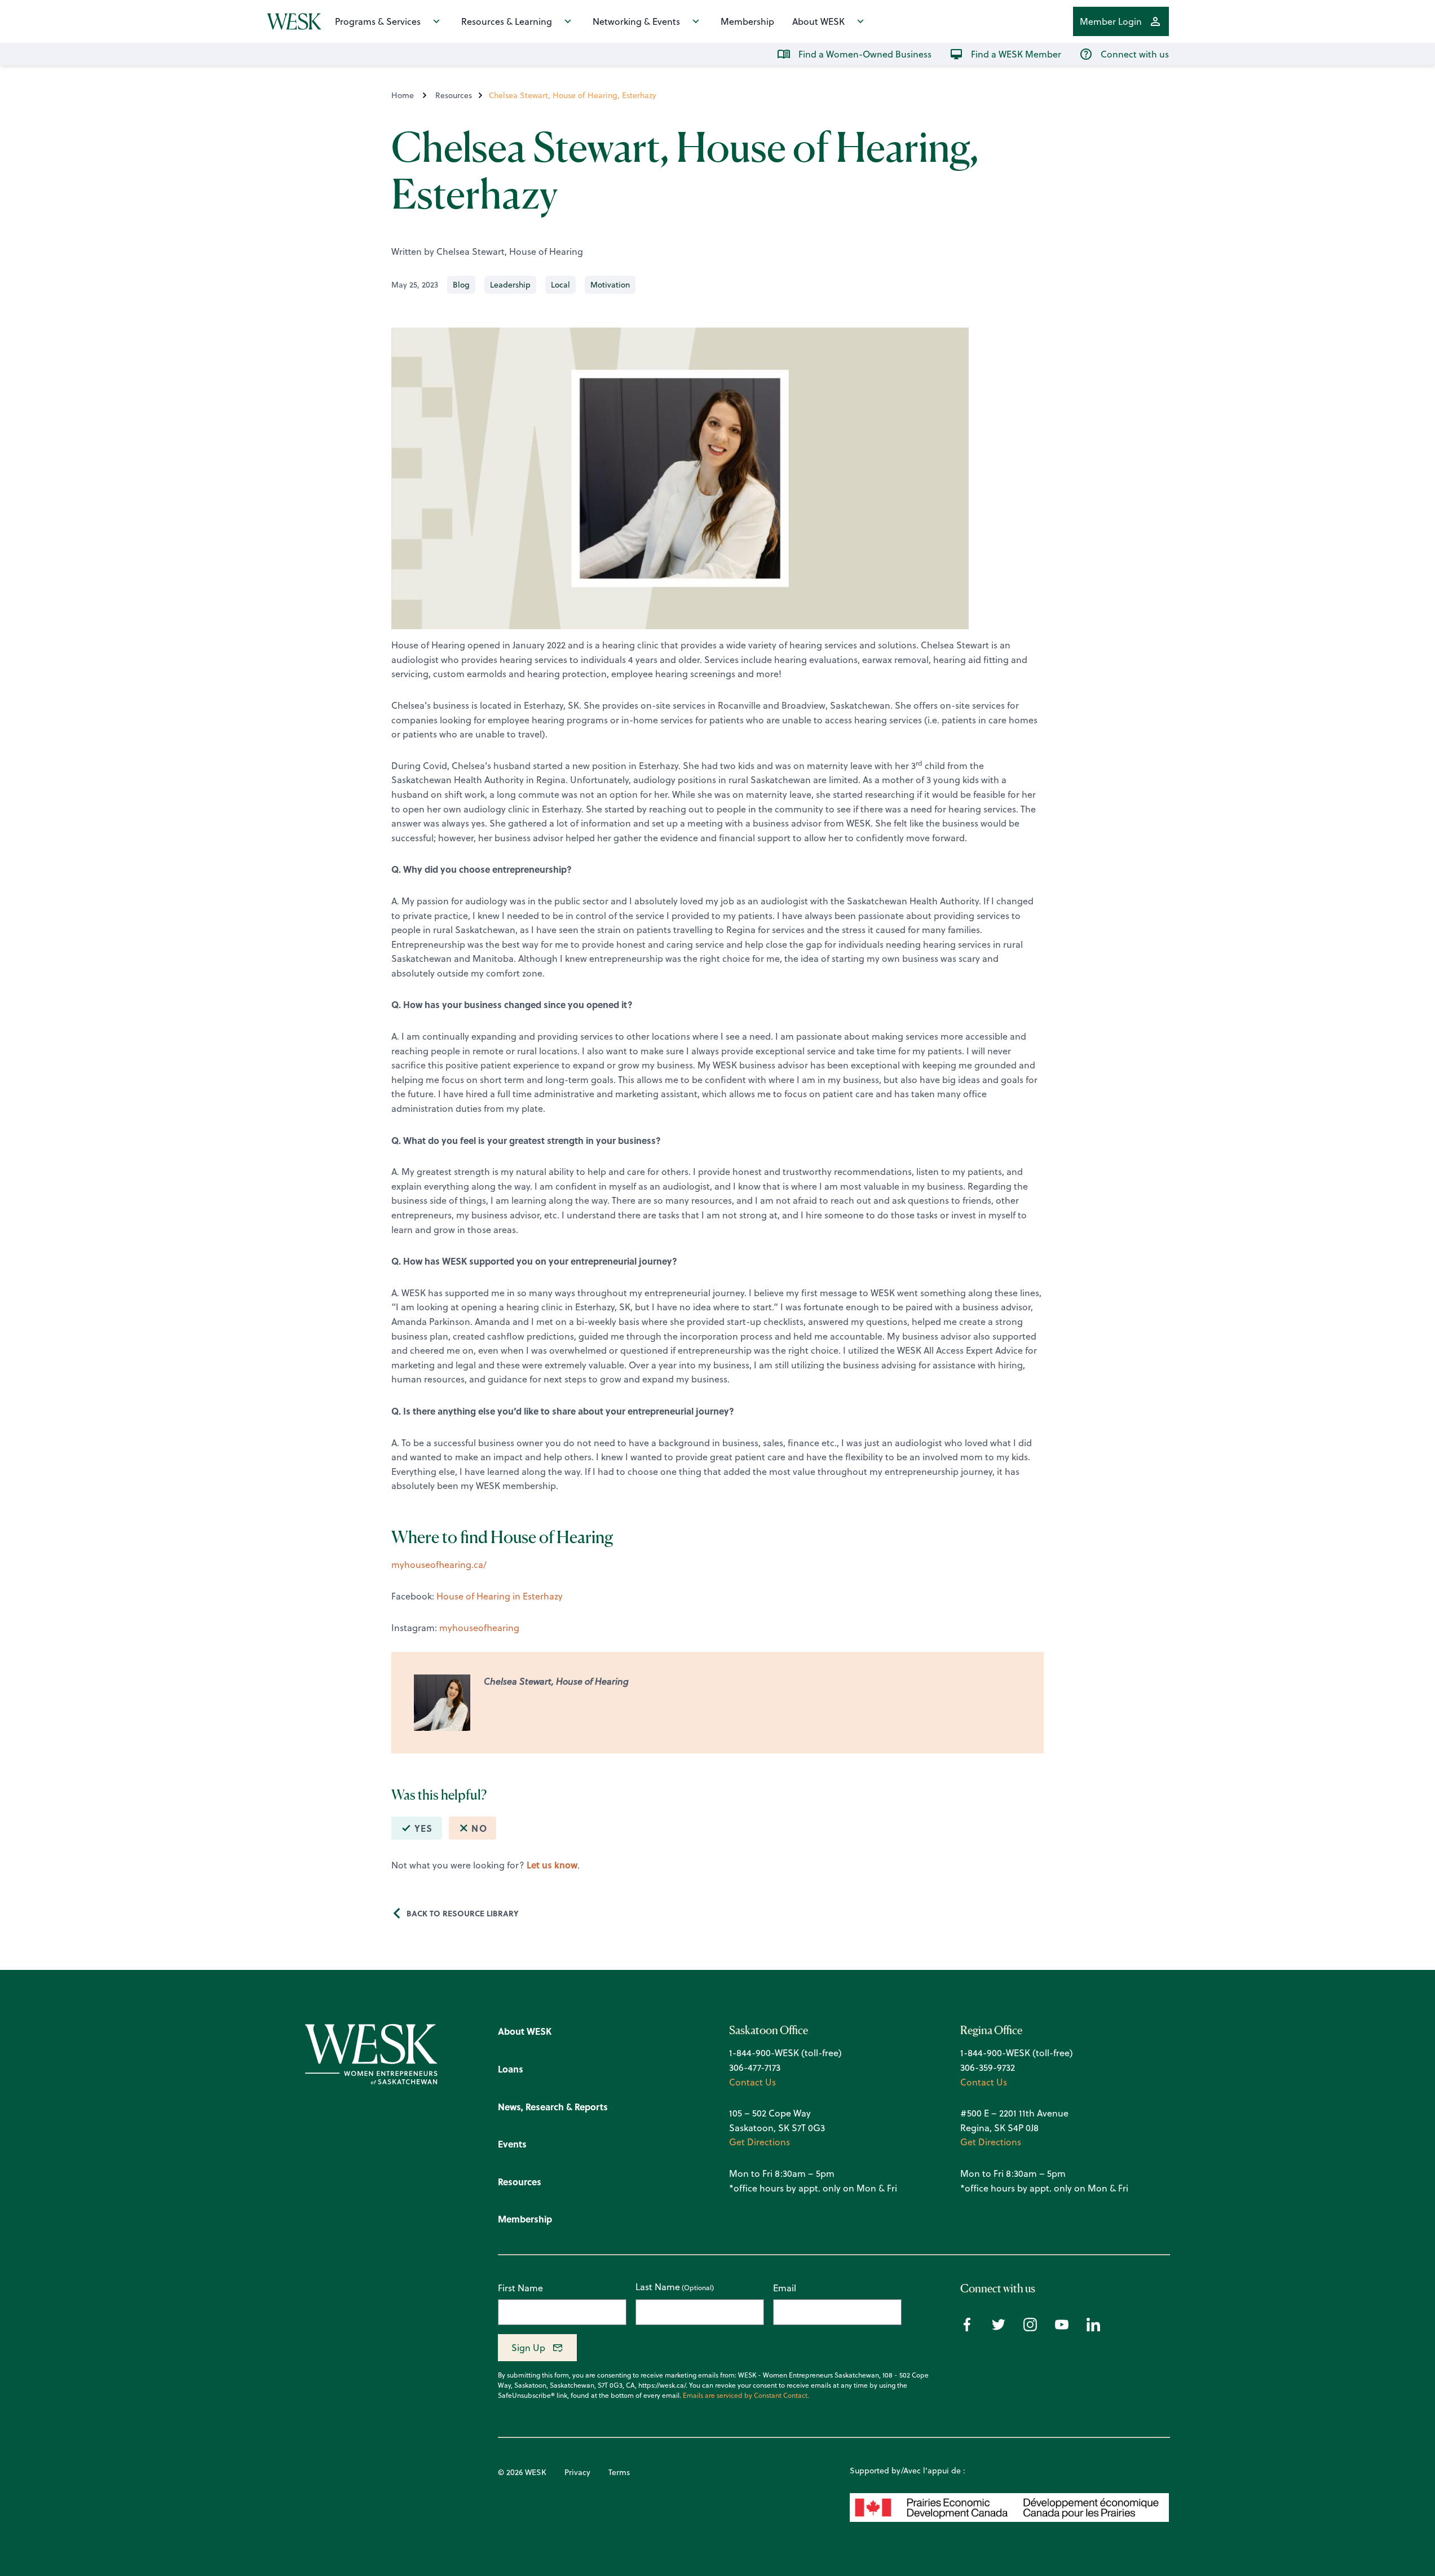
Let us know (552, 1865)
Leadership (510, 285)
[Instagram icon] (1030, 2328)
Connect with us (1135, 54)
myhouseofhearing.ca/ (439, 1565)
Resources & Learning (507, 21)
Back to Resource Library (463, 1913)
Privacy (577, 2472)
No (479, 1828)
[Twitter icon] (999, 2328)
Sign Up (528, 2348)
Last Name (658, 2287)
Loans (511, 2069)
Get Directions (760, 2142)
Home (403, 95)
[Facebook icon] (967, 2328)
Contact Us (752, 2082)
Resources (454, 95)
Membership (747, 21)
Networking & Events (636, 21)
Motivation (610, 285)
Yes (424, 1828)
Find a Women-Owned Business (865, 54)
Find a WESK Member (1016, 54)
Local (560, 285)
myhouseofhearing (479, 1628)
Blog (461, 285)
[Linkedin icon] (1093, 2328)
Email (785, 2288)
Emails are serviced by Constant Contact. (746, 2396)
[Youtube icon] (1062, 2328)
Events (512, 2144)
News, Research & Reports (553, 2107)
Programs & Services (378, 21)
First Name (520, 2288)
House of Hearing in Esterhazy (500, 1596)
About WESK (818, 21)
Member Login (1111, 21)
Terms (619, 2472)
